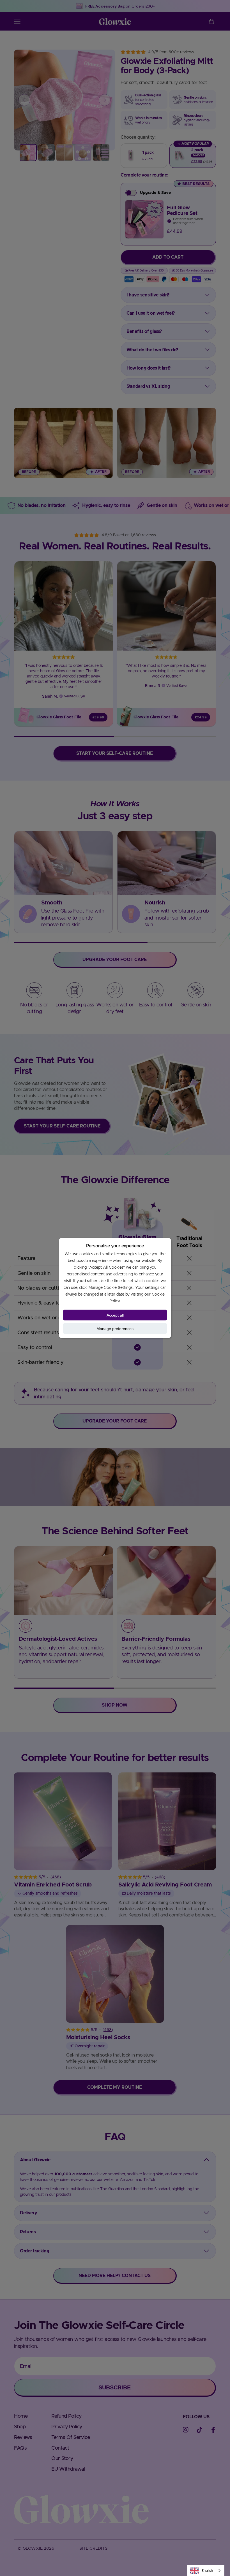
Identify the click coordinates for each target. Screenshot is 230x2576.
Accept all (115, 1315)
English (207, 2571)
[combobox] (206, 2571)
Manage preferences (115, 1329)
